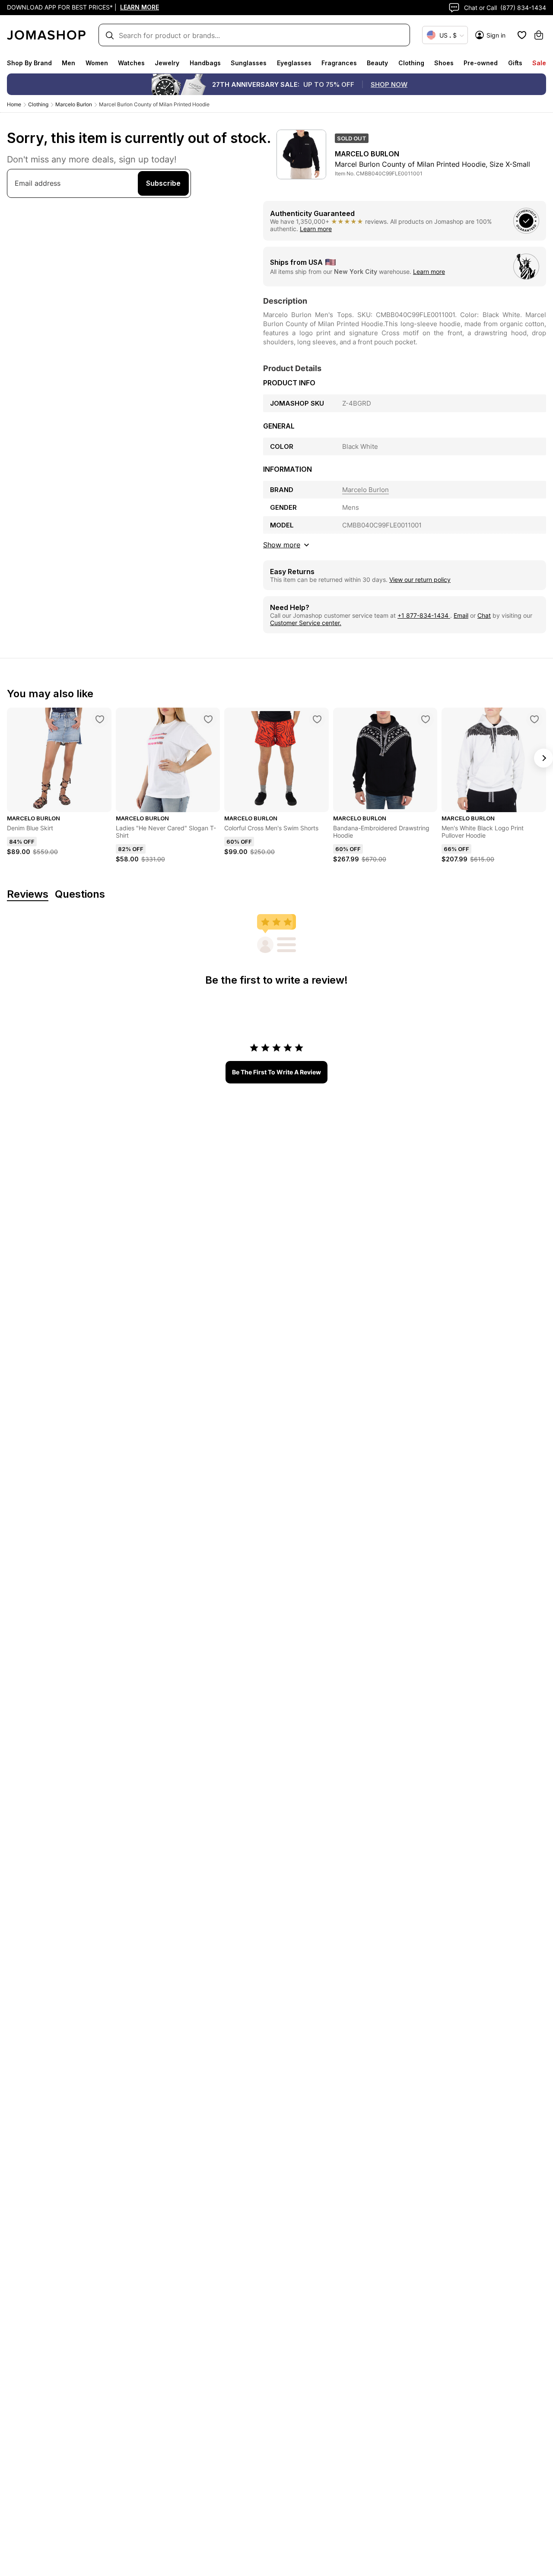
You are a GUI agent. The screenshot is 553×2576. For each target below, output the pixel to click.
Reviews (28, 894)
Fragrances (339, 63)
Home (14, 104)
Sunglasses (249, 63)
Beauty (377, 63)
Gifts (515, 63)
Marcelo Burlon (74, 104)
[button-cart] (539, 35)
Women (97, 63)
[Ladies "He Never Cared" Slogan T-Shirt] (208, 719)
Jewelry (167, 63)
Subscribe (163, 183)
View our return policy (420, 580)
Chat (484, 615)
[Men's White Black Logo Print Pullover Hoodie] (534, 719)
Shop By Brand (29, 63)
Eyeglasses (294, 63)
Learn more (316, 229)
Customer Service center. (306, 623)
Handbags (205, 63)
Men (68, 63)
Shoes (444, 63)
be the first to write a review (276, 1072)
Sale (539, 63)
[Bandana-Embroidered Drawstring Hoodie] (426, 719)
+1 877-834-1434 (424, 615)
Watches (131, 63)
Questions (80, 894)
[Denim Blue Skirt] (100, 719)
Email (461, 615)
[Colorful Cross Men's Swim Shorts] (317, 719)
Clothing (411, 63)
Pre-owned (481, 63)
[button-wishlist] (522, 35)
